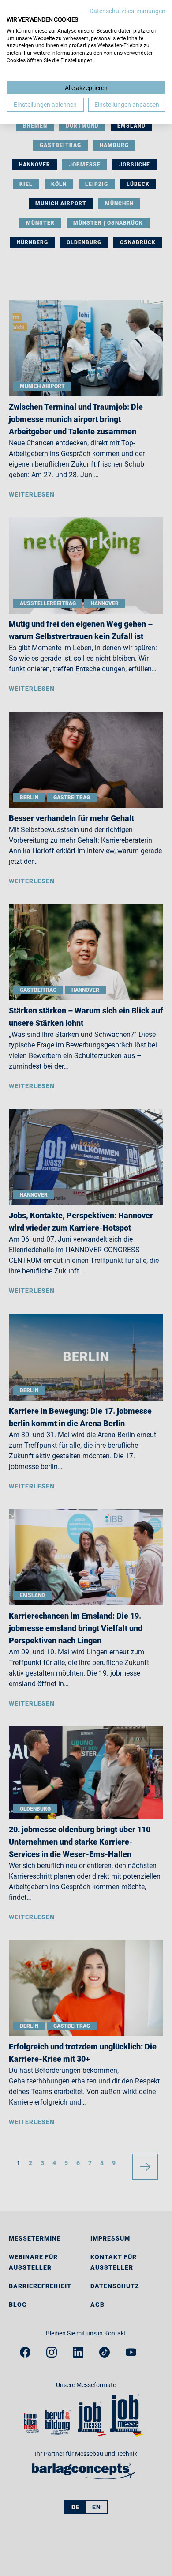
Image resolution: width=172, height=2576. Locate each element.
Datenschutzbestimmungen (127, 11)
